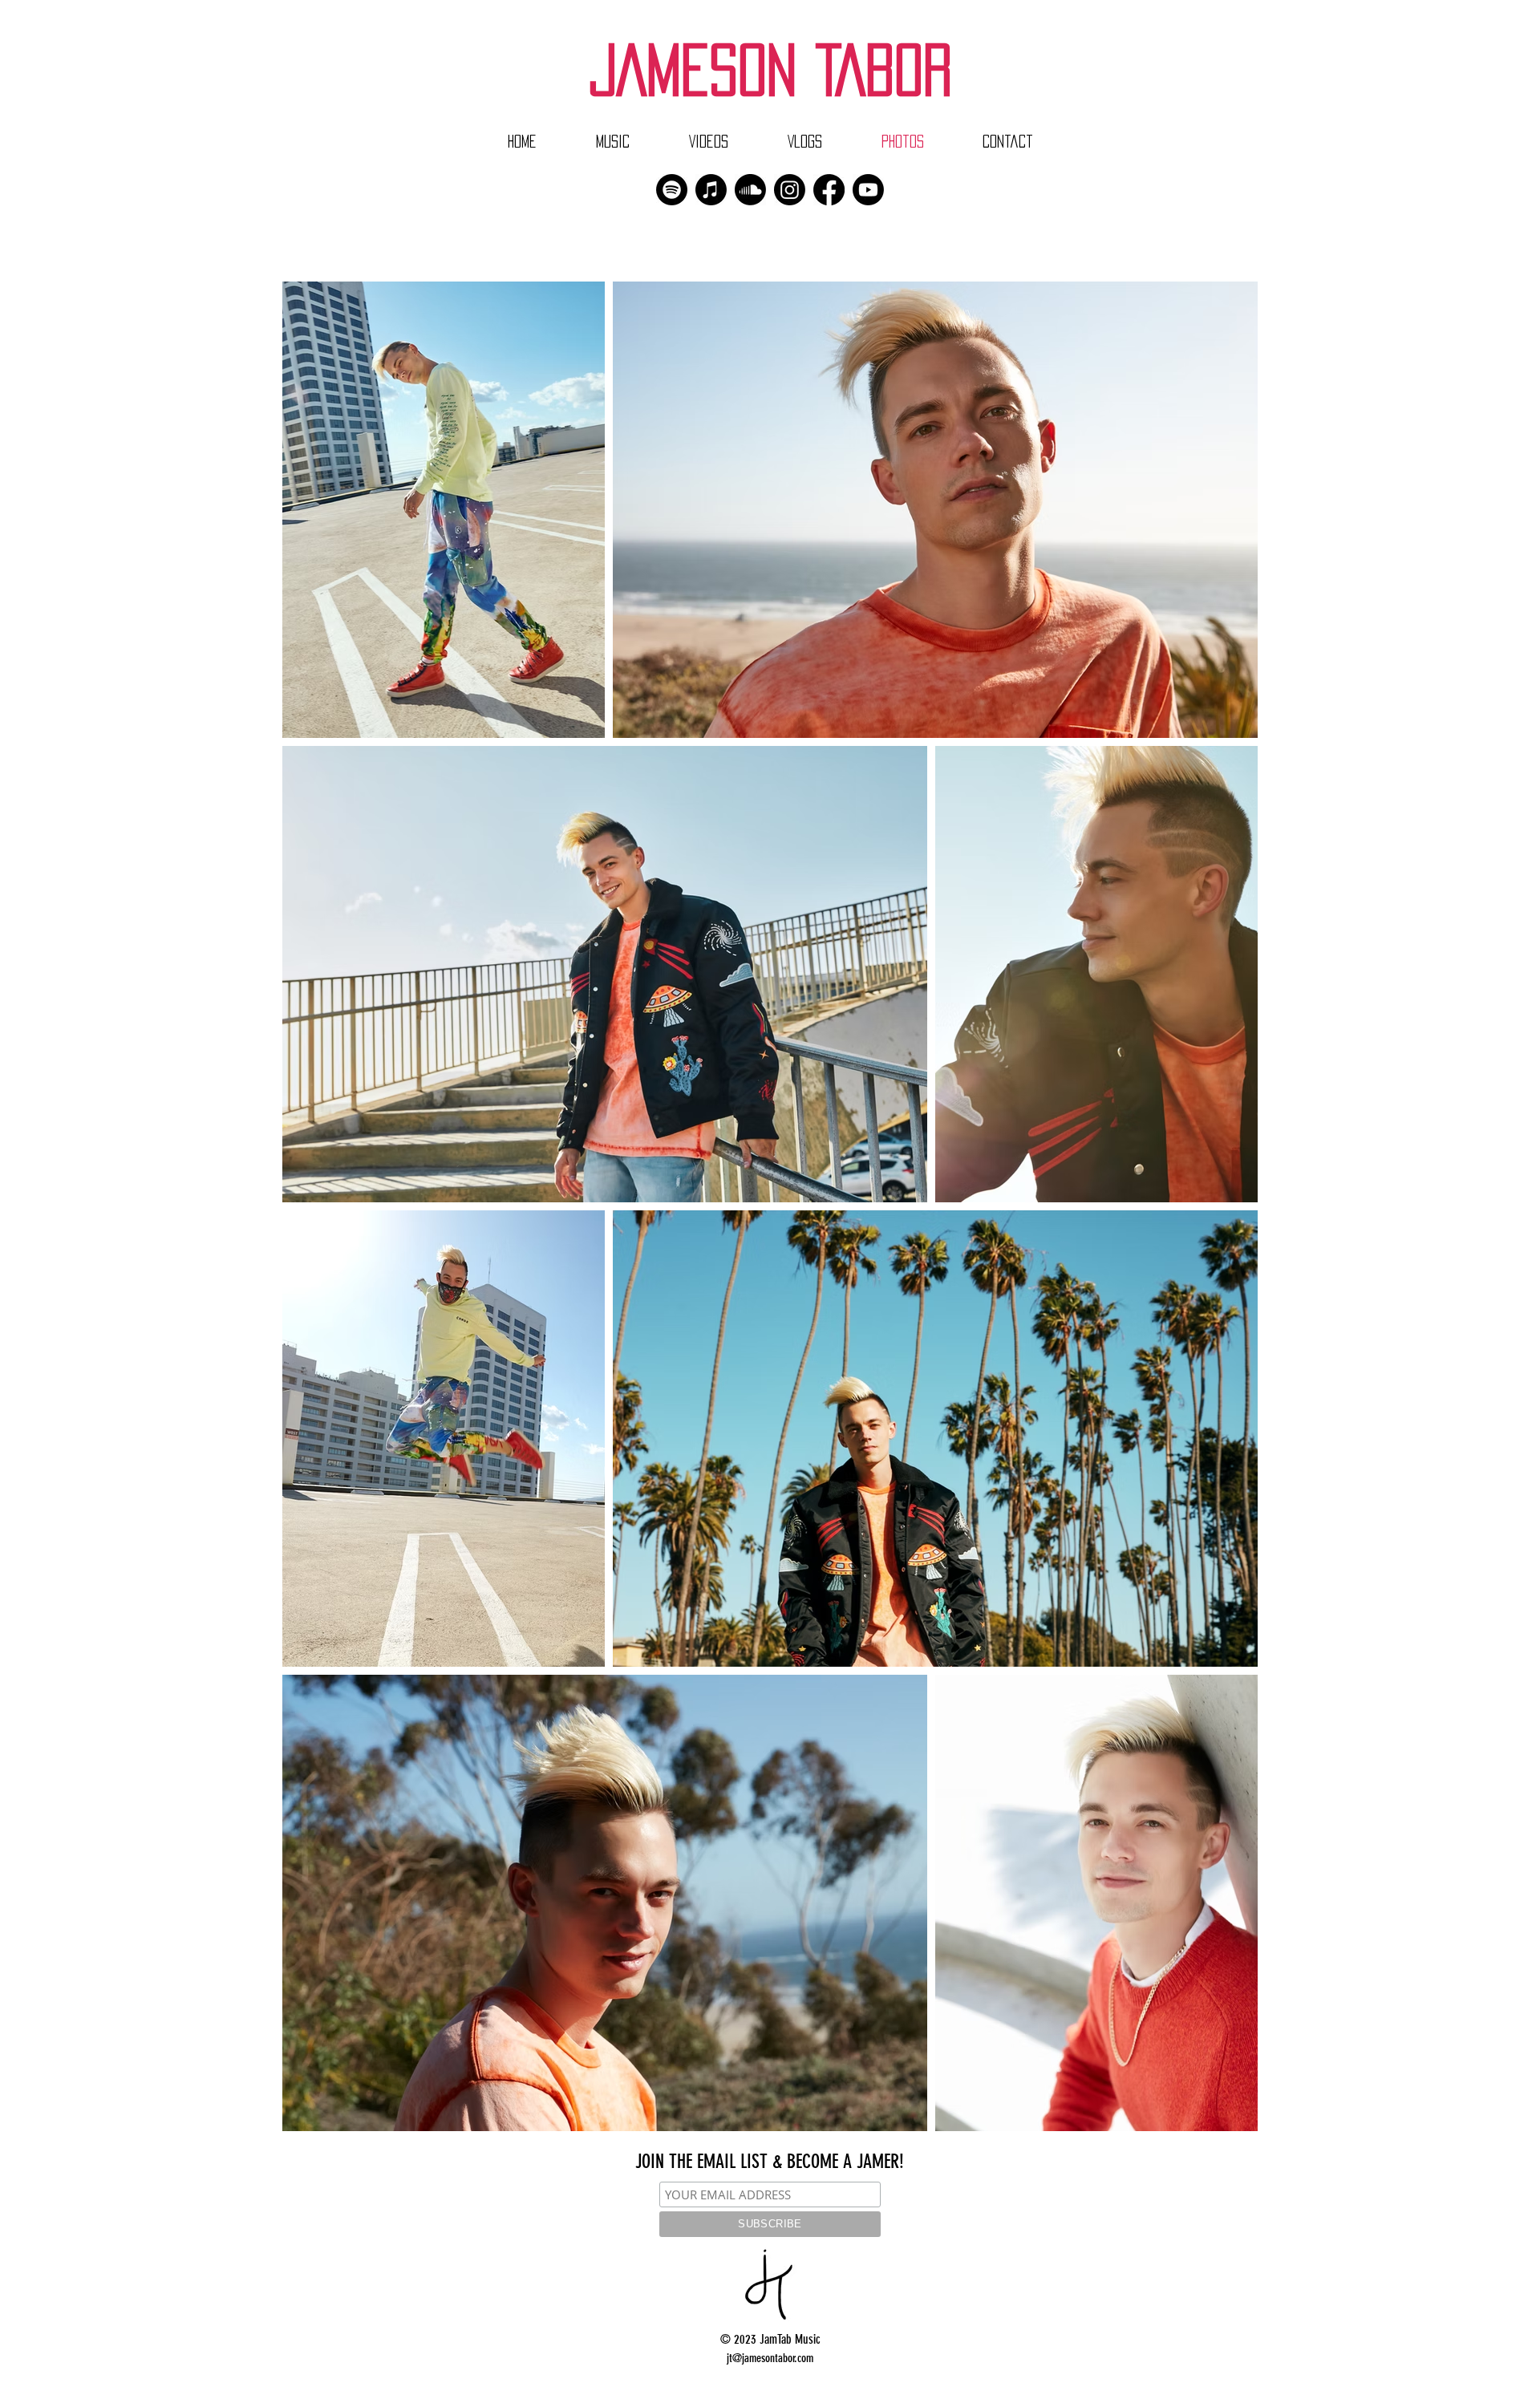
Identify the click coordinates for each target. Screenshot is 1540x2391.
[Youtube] (868, 190)
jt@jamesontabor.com (770, 2358)
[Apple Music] (711, 190)
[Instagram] (790, 190)
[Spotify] (672, 190)
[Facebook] (829, 190)
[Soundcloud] (750, 190)
